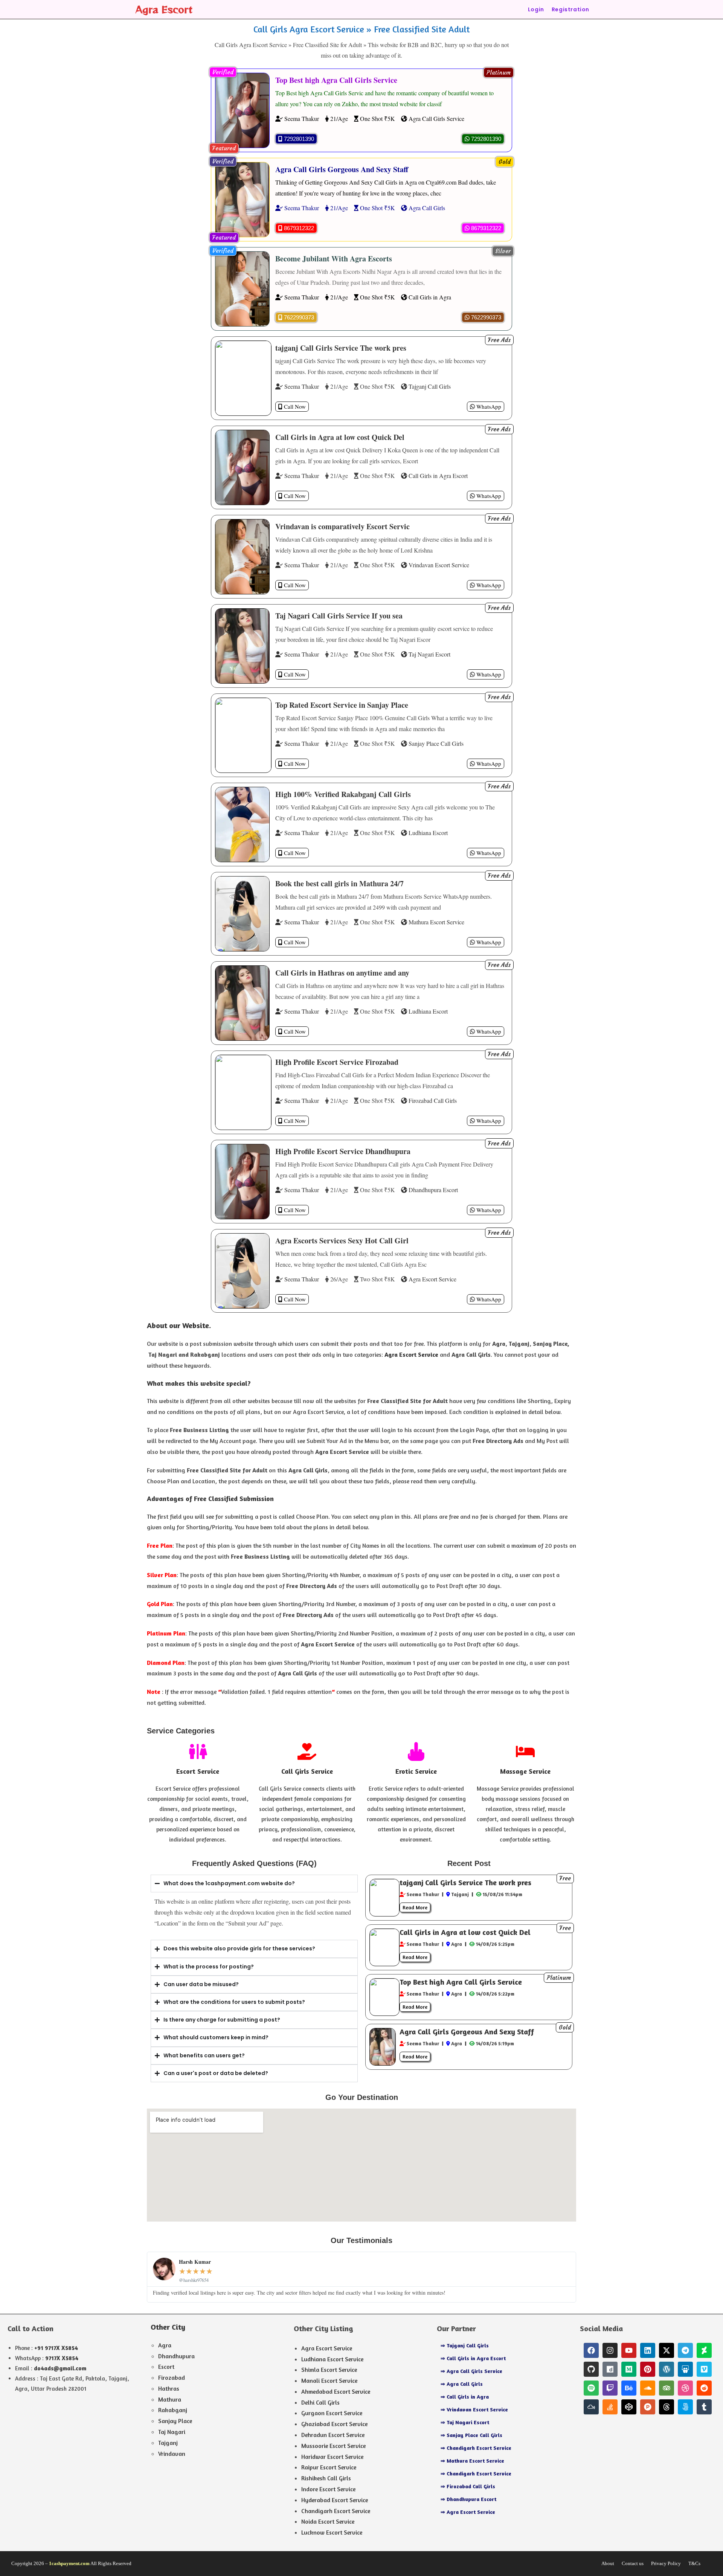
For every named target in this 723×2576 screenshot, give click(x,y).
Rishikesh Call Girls (326, 2478)
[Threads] (667, 2407)
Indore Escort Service (328, 2489)
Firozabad (172, 2377)
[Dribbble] (685, 2388)
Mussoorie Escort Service (333, 2446)
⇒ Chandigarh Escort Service (476, 2448)
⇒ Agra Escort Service (468, 2512)
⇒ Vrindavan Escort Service (474, 2409)
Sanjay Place (175, 2421)
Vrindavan (172, 2454)
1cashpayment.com (69, 2563)
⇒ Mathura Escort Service (472, 2461)
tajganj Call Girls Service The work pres (341, 348)
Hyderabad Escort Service (335, 2500)
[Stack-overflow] (610, 2407)
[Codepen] (629, 2407)
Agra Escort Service (327, 2348)
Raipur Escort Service (329, 2467)
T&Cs (694, 2563)
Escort (166, 2367)
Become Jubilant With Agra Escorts (334, 259)
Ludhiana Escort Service (332, 2359)
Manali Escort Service (329, 2381)
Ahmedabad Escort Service (336, 2391)
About (608, 2563)
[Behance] (629, 2388)
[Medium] (629, 2369)
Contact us (633, 2563)
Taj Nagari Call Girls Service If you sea (339, 616)
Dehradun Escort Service (333, 2435)
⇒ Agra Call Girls (462, 2384)
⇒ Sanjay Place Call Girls (471, 2435)
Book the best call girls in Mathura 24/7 (339, 883)
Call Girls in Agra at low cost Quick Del (340, 437)
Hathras (169, 2388)
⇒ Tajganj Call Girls (465, 2345)
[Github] (591, 2369)
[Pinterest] (648, 2369)
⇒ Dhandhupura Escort (468, 2499)
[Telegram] (685, 2350)
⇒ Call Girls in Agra (465, 2397)
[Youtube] (629, 2350)
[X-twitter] (667, 2350)
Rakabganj (173, 2410)
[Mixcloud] (591, 2407)
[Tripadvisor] (667, 2388)
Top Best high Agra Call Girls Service (336, 80)
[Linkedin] (648, 2350)
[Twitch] (610, 2388)
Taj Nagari (172, 2432)
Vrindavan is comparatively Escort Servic (342, 526)
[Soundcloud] (648, 2388)
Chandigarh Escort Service (336, 2511)
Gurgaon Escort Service (332, 2413)
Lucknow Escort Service (332, 2532)
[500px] (685, 2407)
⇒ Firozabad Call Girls (468, 2486)
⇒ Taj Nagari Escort (465, 2422)
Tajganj (168, 2443)
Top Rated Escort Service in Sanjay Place (342, 705)
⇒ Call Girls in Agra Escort (473, 2358)
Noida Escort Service (328, 2521)
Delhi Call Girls (320, 2402)
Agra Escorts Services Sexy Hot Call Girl (342, 1241)
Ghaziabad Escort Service (334, 2424)
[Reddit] (704, 2388)
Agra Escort (164, 9)
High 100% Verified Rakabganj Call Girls (343, 794)
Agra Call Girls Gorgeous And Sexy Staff (342, 169)
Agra (165, 2345)
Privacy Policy (666, 2563)
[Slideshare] (685, 2369)
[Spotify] (591, 2388)
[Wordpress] (667, 2369)
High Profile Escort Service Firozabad (337, 1062)
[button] (499, 73)
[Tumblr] (704, 2407)
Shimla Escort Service (329, 2370)
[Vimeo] (704, 2369)
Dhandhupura (176, 2356)
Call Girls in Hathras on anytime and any (342, 973)
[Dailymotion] (610, 2369)
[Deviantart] (704, 2350)
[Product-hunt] (648, 2407)
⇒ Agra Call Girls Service (471, 2371)
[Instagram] (610, 2350)
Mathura (170, 2399)
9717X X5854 (62, 2358)
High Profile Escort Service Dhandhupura (343, 1151)
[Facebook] (591, 2350)
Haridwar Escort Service (332, 2457)
